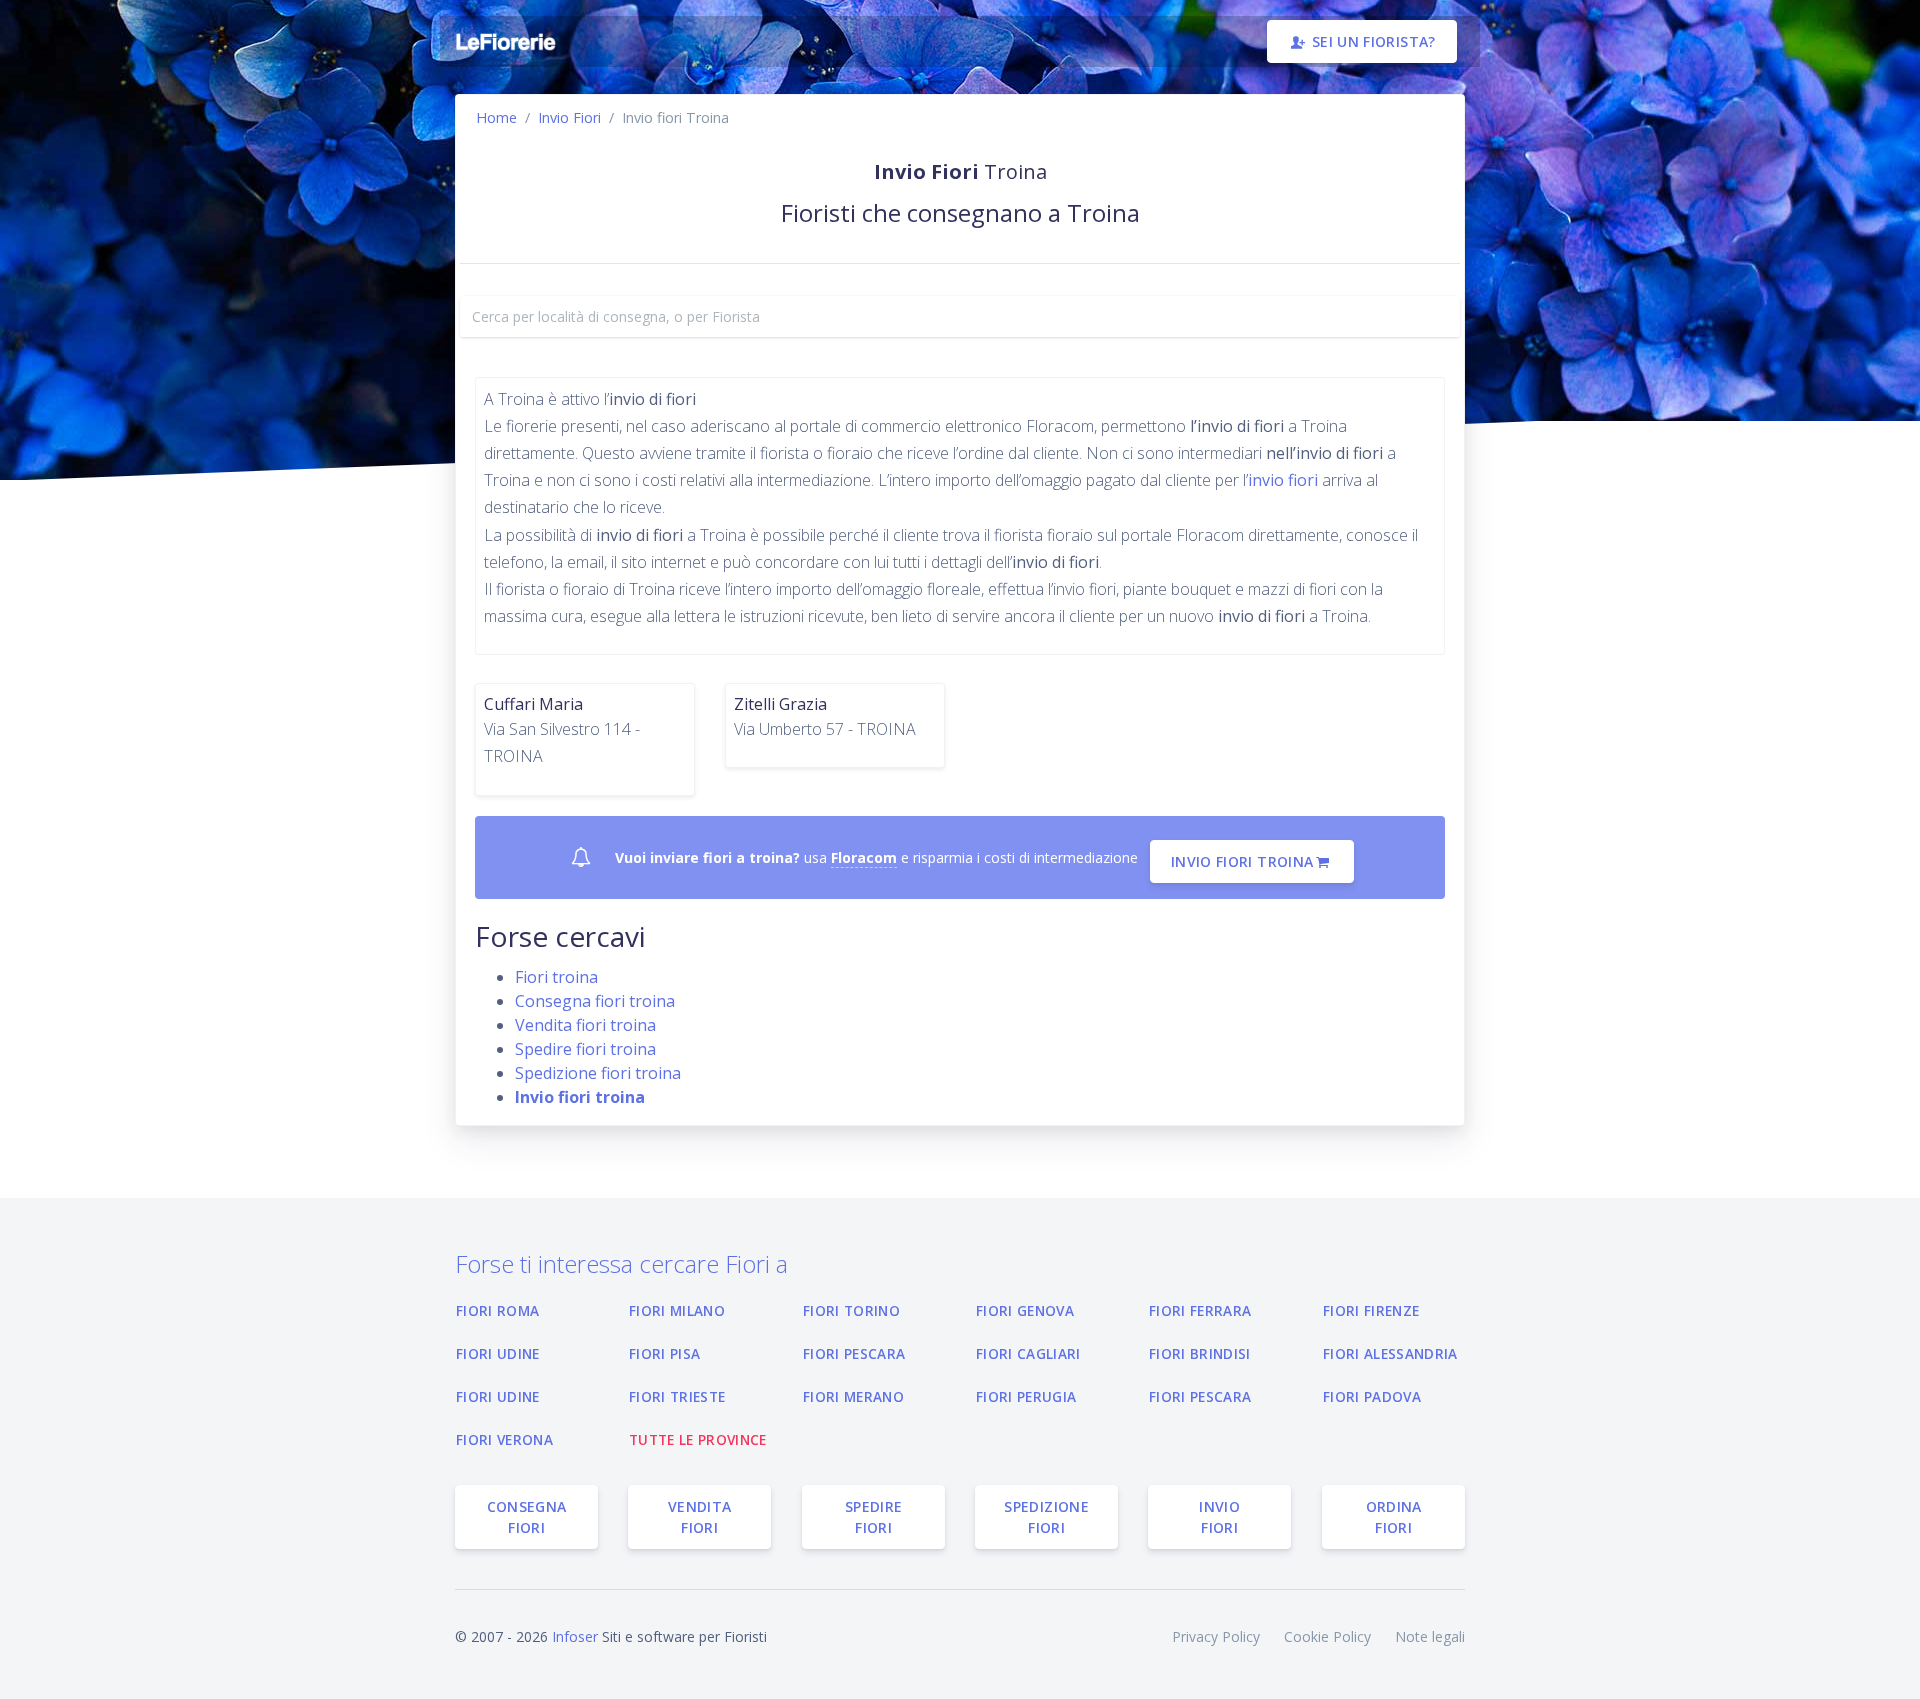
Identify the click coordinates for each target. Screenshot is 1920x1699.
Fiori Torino (851, 1310)
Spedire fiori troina (585, 1049)
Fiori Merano (853, 1396)
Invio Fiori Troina (1242, 861)
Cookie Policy (1327, 1636)
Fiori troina (556, 977)
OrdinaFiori (1393, 1517)
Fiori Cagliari (1028, 1353)
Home (496, 117)
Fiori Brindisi (1200, 1353)
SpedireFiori (873, 1517)
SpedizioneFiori (1046, 1517)
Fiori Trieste (677, 1396)
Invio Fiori (569, 117)
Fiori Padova (1372, 1396)
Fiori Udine (498, 1353)
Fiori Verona (504, 1439)
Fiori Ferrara (1200, 1310)
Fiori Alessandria (1390, 1353)
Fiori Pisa (664, 1353)
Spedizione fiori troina (598, 1073)
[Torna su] (1889, 1668)
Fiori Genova (1025, 1310)
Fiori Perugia (1026, 1396)
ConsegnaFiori (527, 1517)
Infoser (575, 1636)
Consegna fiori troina (595, 1001)
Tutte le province (698, 1439)
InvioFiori (1220, 1517)
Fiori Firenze (1371, 1310)
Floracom (864, 857)
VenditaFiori (699, 1517)
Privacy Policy (1216, 1636)
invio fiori (1285, 480)
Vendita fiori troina (585, 1025)
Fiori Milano (677, 1310)
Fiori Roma (497, 1310)
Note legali (1430, 1636)
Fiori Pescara (854, 1353)
